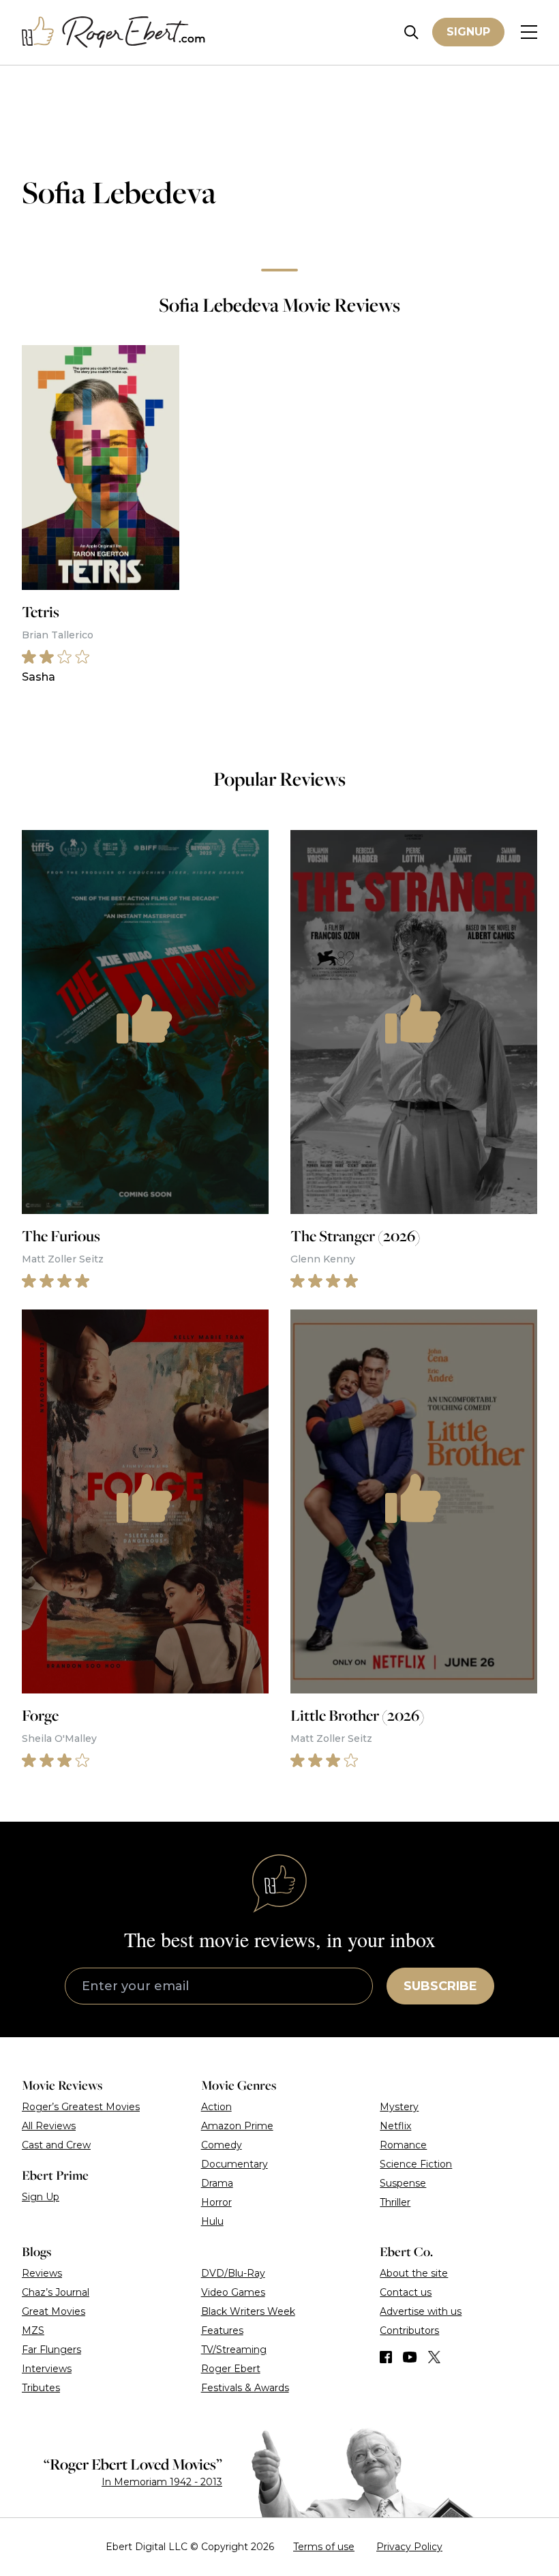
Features (222, 2330)
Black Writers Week (248, 2311)
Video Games (233, 2292)
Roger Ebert (231, 2369)
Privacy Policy (409, 2547)
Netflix (395, 2126)
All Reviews (49, 2126)
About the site (414, 2273)
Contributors (409, 2330)
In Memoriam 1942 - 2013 (162, 2482)
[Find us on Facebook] (386, 2357)
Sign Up (41, 2197)
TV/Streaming (234, 2350)
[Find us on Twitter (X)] (434, 2357)
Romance (403, 2145)
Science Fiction (416, 2164)
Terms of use (324, 2547)
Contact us (406, 2292)
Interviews (47, 2369)
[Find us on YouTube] (410, 2357)
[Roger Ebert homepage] (114, 32)
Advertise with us (421, 2311)
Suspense (403, 2183)
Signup (468, 32)
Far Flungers (51, 2350)
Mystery (399, 2107)
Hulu (212, 2221)
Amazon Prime (237, 2126)
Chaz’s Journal (56, 2292)
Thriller (395, 2202)
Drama (217, 2183)
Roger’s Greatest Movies (81, 2107)
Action (216, 2107)
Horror (216, 2202)
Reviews (42, 2273)
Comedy (222, 2145)
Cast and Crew (56, 2145)
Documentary (235, 2164)
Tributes (41, 2388)
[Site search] (411, 32)
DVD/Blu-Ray (233, 2273)
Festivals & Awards (245, 2388)
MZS (33, 2330)
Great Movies (54, 2311)
